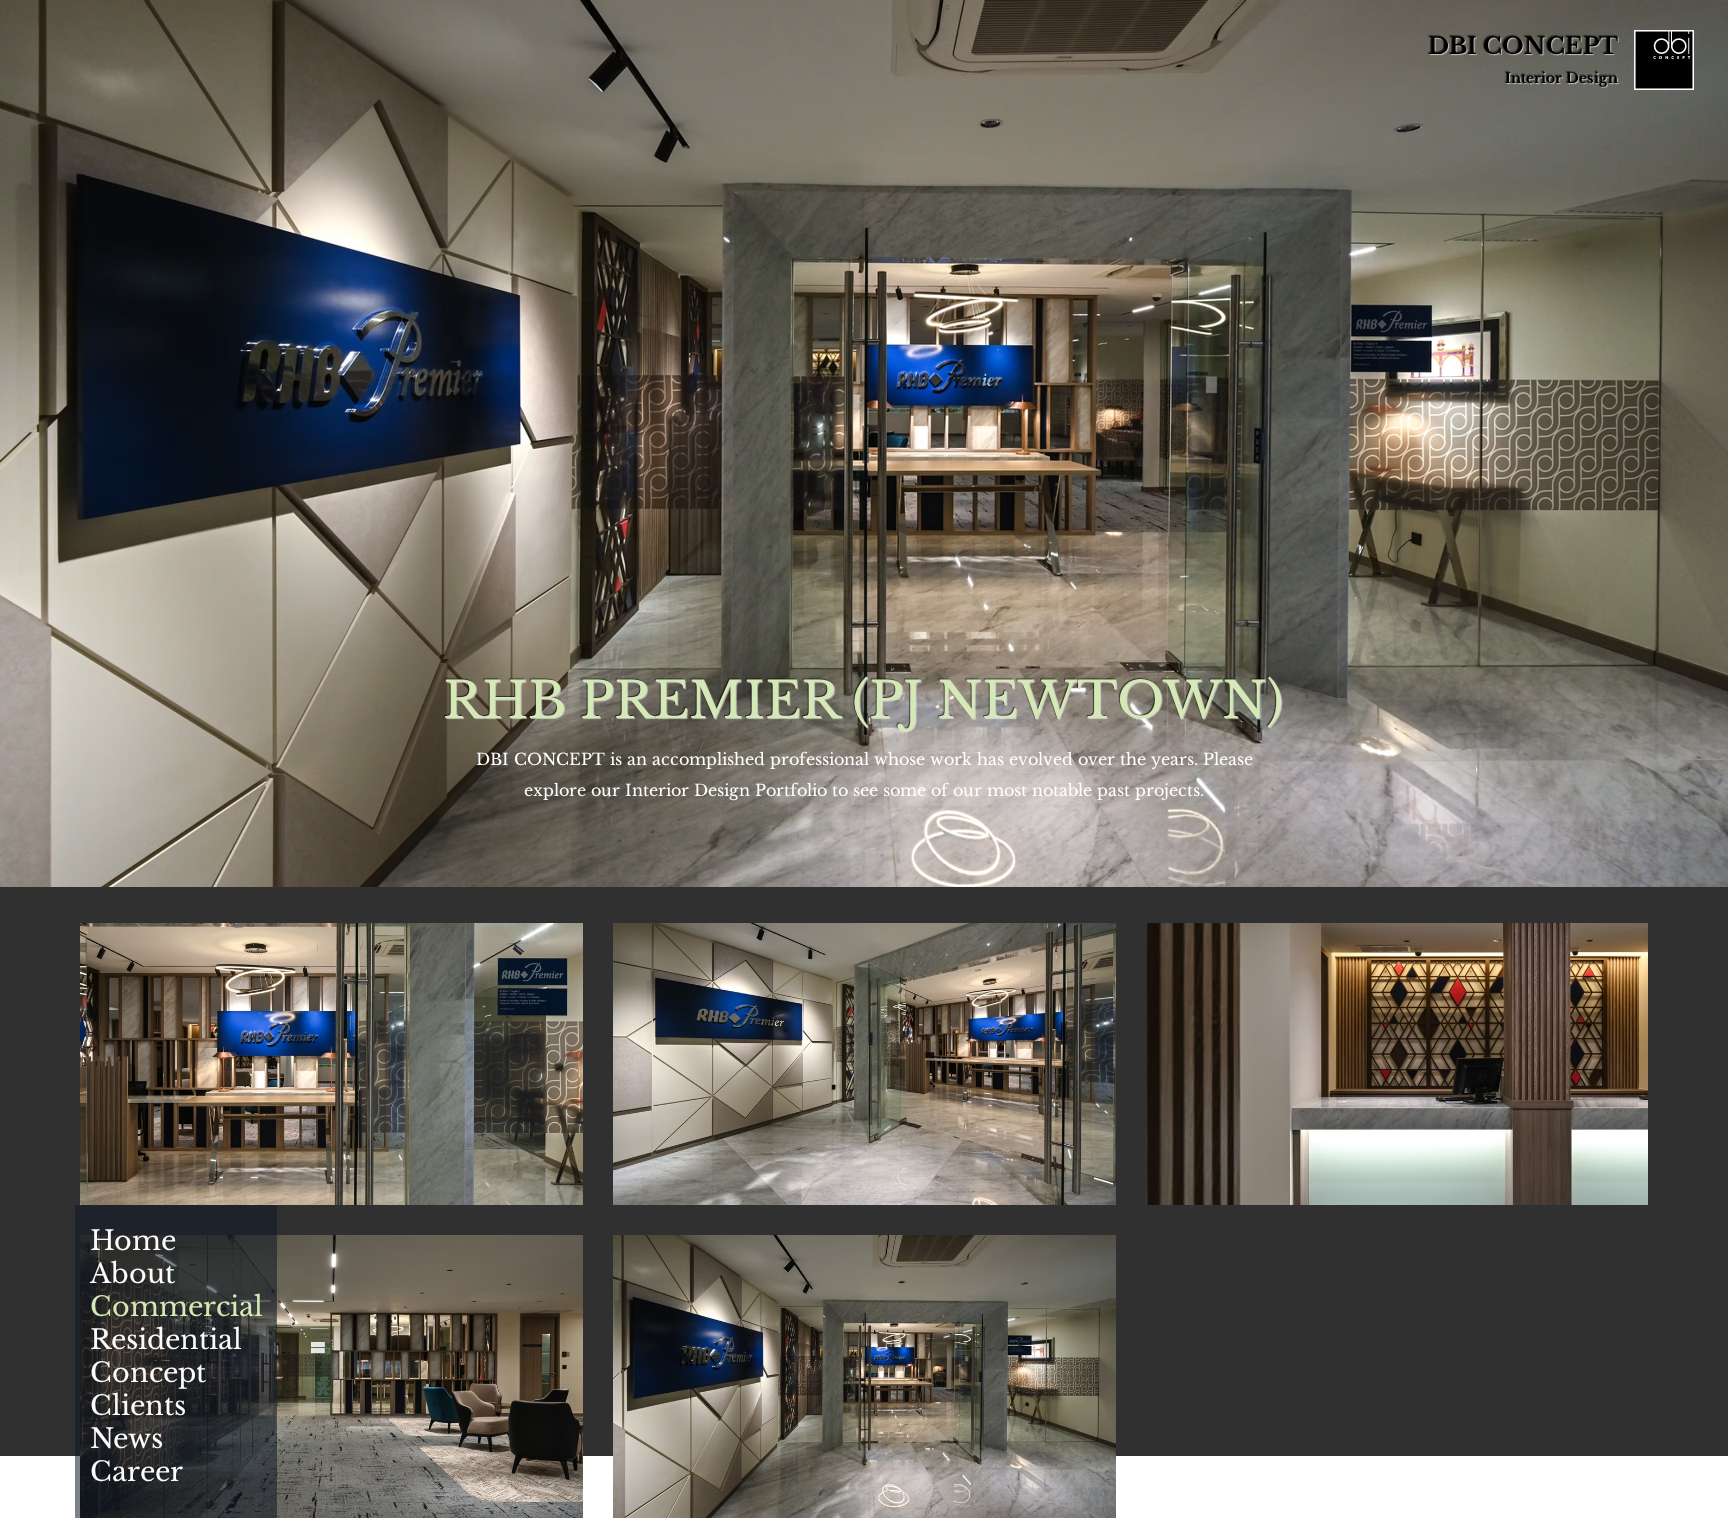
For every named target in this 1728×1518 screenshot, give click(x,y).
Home (133, 1240)
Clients (138, 1405)
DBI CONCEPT (1523, 46)
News (126, 1438)
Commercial (151, 1306)
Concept (148, 1372)
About (132, 1273)
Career (136, 1471)
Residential (151, 1339)
